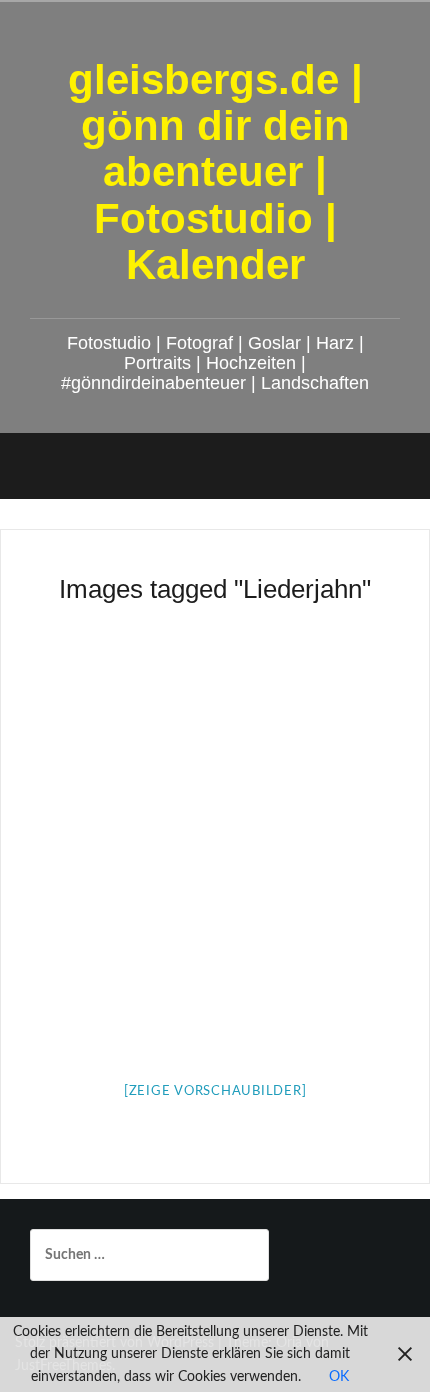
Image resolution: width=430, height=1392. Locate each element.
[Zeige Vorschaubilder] (215, 1091)
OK (339, 1377)
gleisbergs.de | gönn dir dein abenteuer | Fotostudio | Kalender (215, 172)
